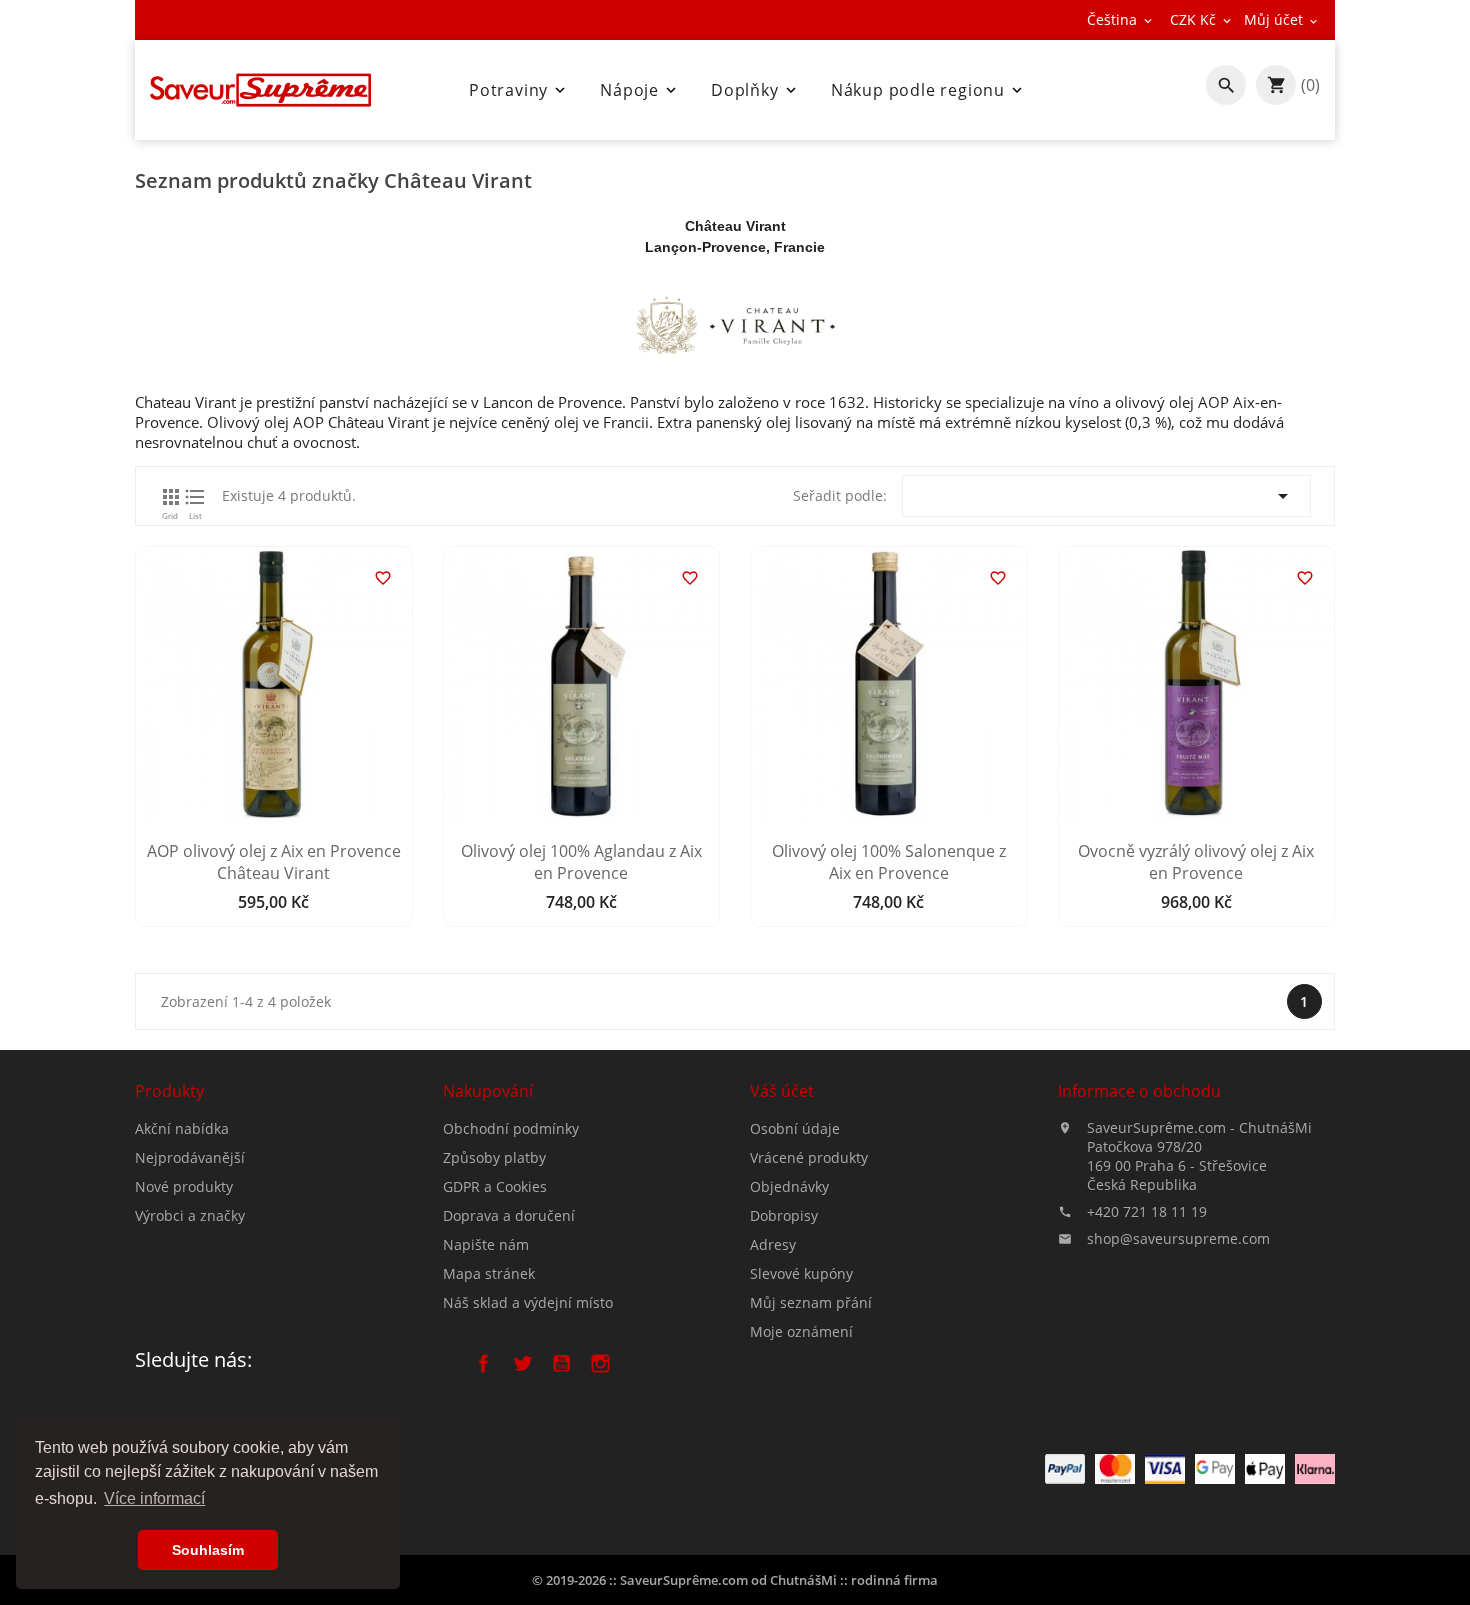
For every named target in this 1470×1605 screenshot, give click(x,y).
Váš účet (782, 1091)
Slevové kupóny (801, 1273)
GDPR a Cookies (495, 1186)
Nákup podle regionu (928, 90)
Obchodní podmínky (511, 1128)
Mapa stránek (489, 1273)
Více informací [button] (154, 1498)
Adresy (773, 1244)
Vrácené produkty (809, 1157)
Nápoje (640, 90)
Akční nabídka (182, 1128)
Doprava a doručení (509, 1215)
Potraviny (519, 90)
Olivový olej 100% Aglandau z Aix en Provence (581, 862)
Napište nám (486, 1244)
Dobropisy (784, 1215)
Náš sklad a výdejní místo (528, 1302)
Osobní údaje (795, 1128)
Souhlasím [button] (208, 1550)
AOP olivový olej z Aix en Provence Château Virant (274, 862)
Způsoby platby (494, 1157)
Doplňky (755, 90)
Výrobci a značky (190, 1215)
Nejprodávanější (190, 1157)
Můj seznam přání (811, 1302)
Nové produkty (184, 1186)
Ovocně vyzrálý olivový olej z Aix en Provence (1196, 862)
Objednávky (789, 1186)
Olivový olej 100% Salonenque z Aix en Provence (889, 862)
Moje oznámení (801, 1331)
